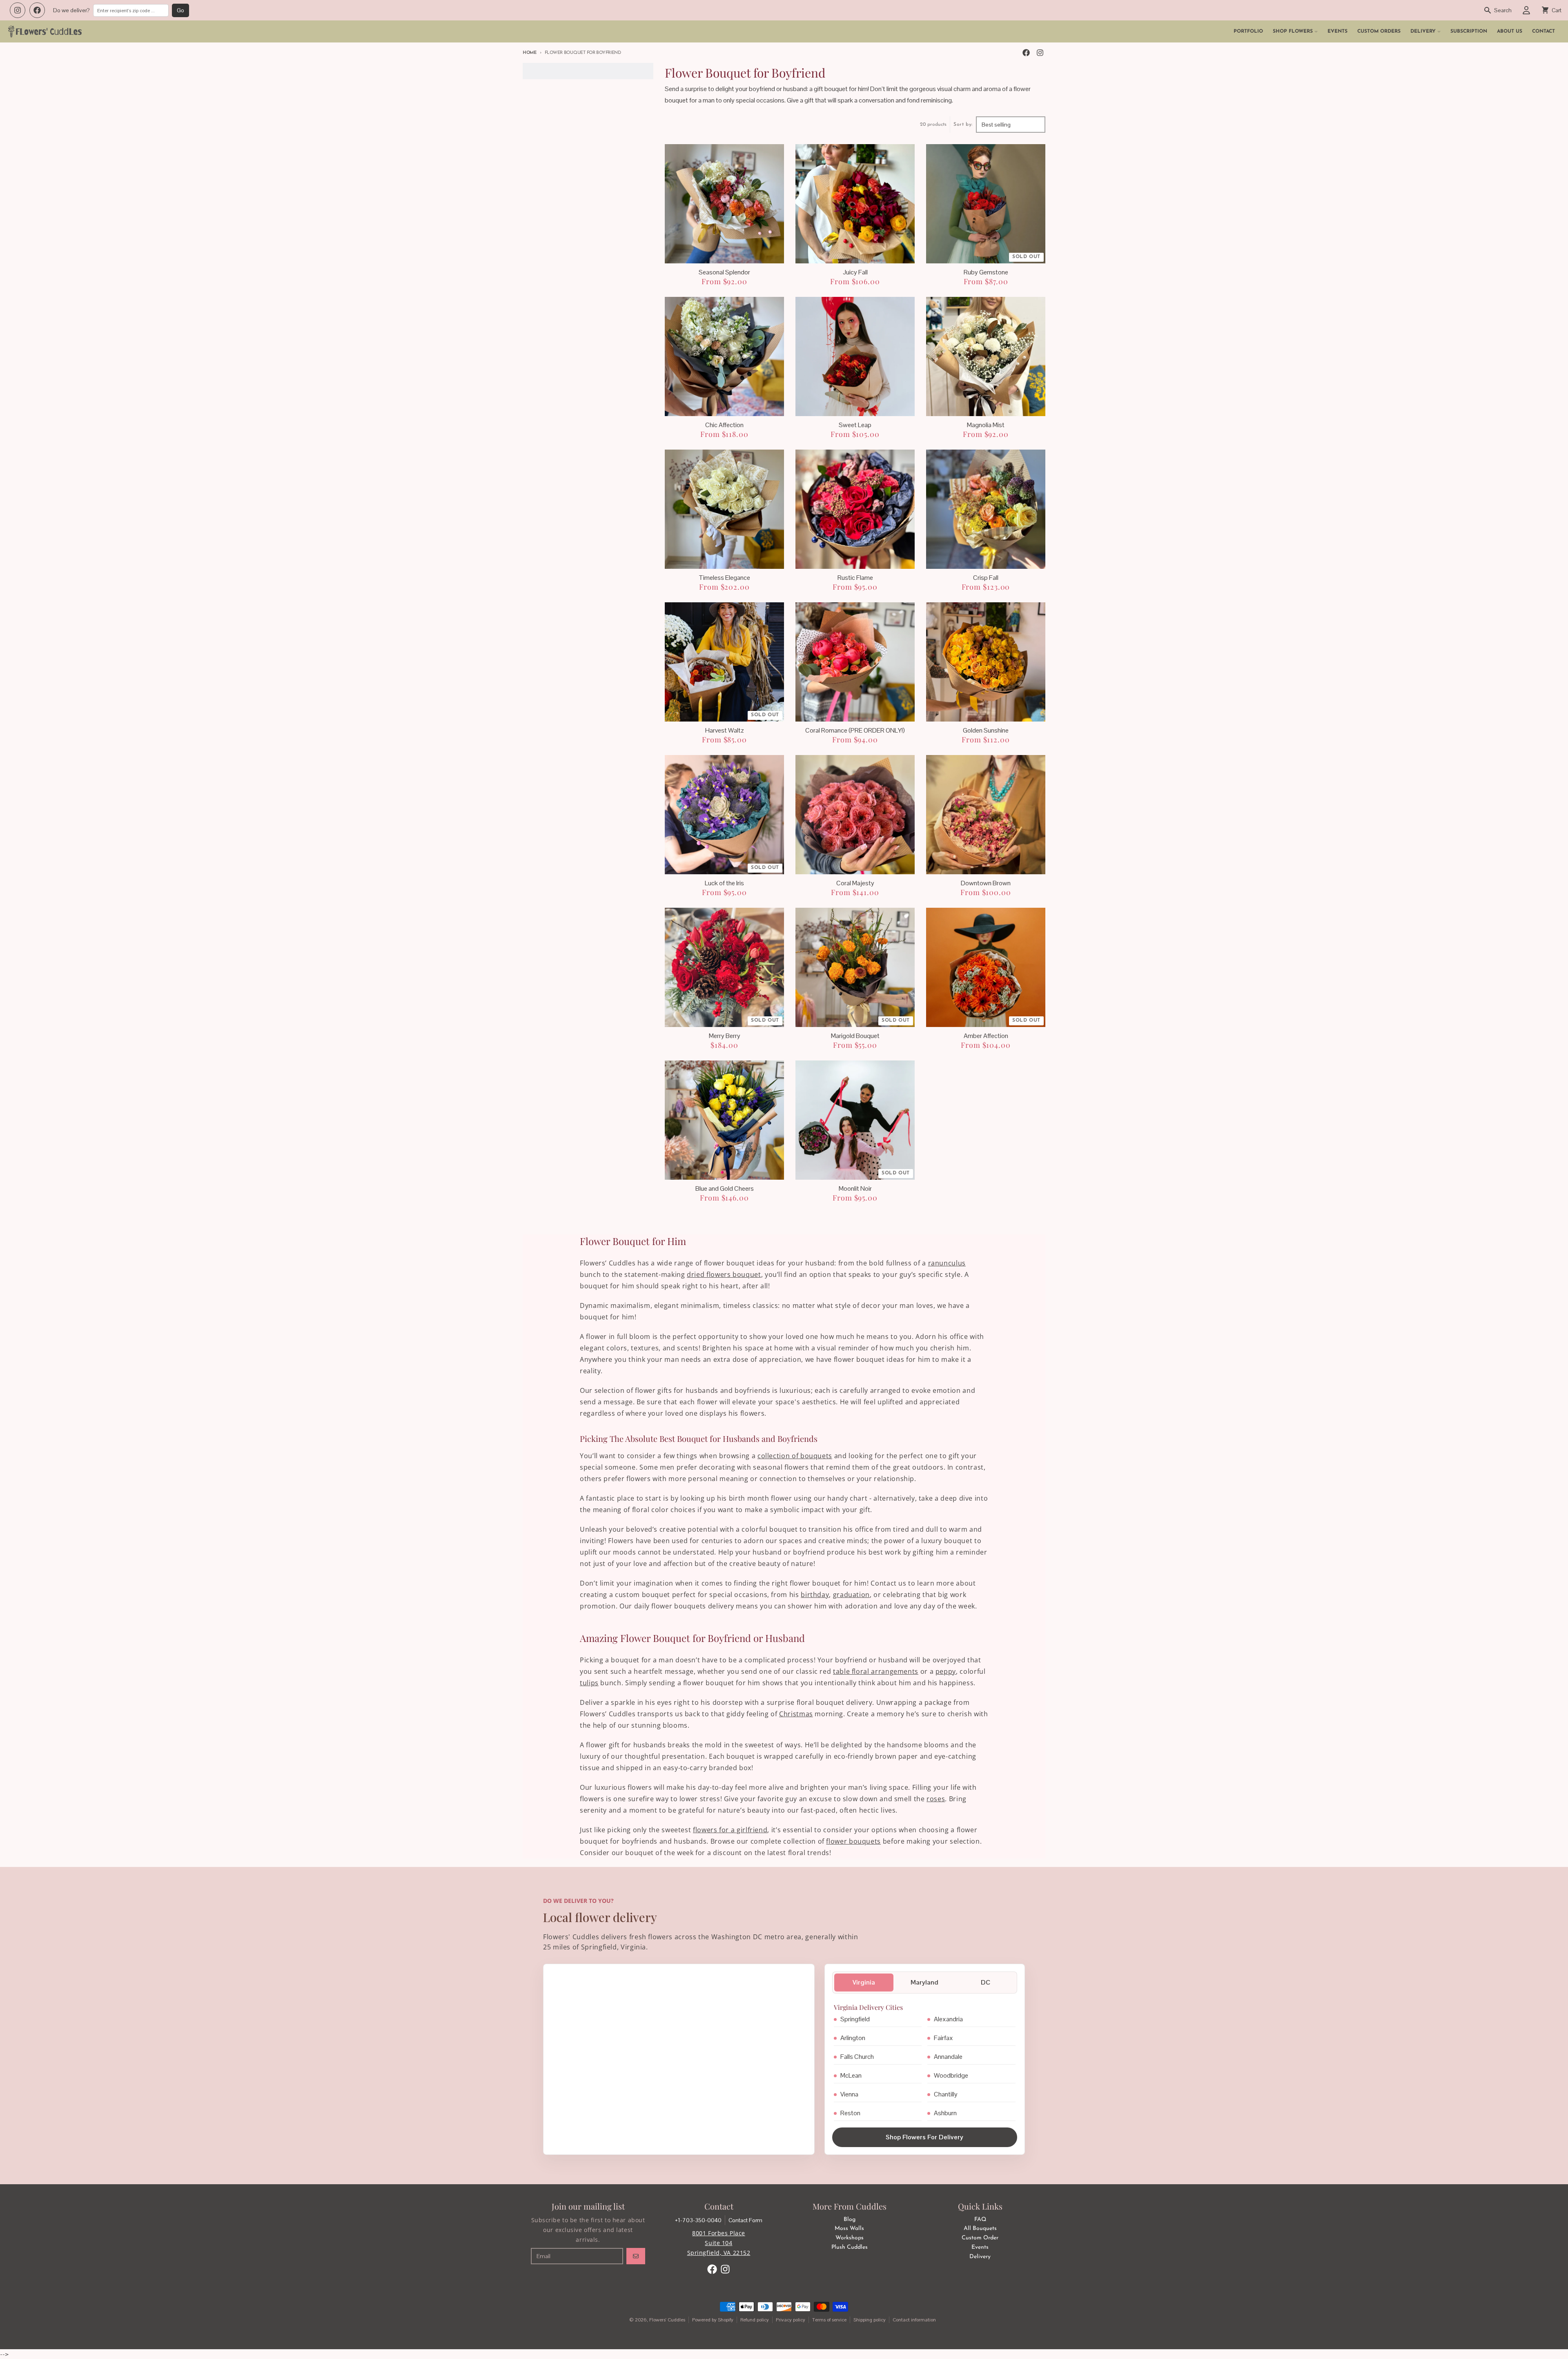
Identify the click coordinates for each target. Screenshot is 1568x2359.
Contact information (914, 2320)
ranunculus (947, 1263)
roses (936, 1799)
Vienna (849, 2094)
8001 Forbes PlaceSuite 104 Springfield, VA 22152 (719, 2243)
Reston (850, 2113)
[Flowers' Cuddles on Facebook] (37, 10)
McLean (851, 2075)
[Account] (1526, 10)
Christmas (796, 1714)
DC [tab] (986, 1982)
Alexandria (948, 2019)
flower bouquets (853, 1841)
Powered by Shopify (713, 2320)
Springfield (855, 2019)
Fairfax (943, 2038)
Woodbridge (951, 2075)
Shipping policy (870, 2320)
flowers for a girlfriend (730, 1830)
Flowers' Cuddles (667, 2320)
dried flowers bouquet (724, 1274)
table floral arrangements (876, 1671)
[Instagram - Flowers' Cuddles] (1040, 53)
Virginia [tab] (864, 1982)
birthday (815, 1595)
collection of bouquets (795, 1456)
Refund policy (755, 2320)
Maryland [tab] (924, 1982)
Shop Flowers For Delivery (924, 2137)
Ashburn (945, 2113)
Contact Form (745, 2220)
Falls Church (857, 2057)
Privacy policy (791, 2320)
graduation (851, 1595)
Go (180, 10)
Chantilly (946, 2094)
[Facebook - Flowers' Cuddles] (1026, 53)
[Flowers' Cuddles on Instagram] (18, 10)
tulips (589, 1683)
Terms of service (829, 2320)
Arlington (853, 2038)
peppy (946, 1671)
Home (530, 53)
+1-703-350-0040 (698, 2220)
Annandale (948, 2057)
